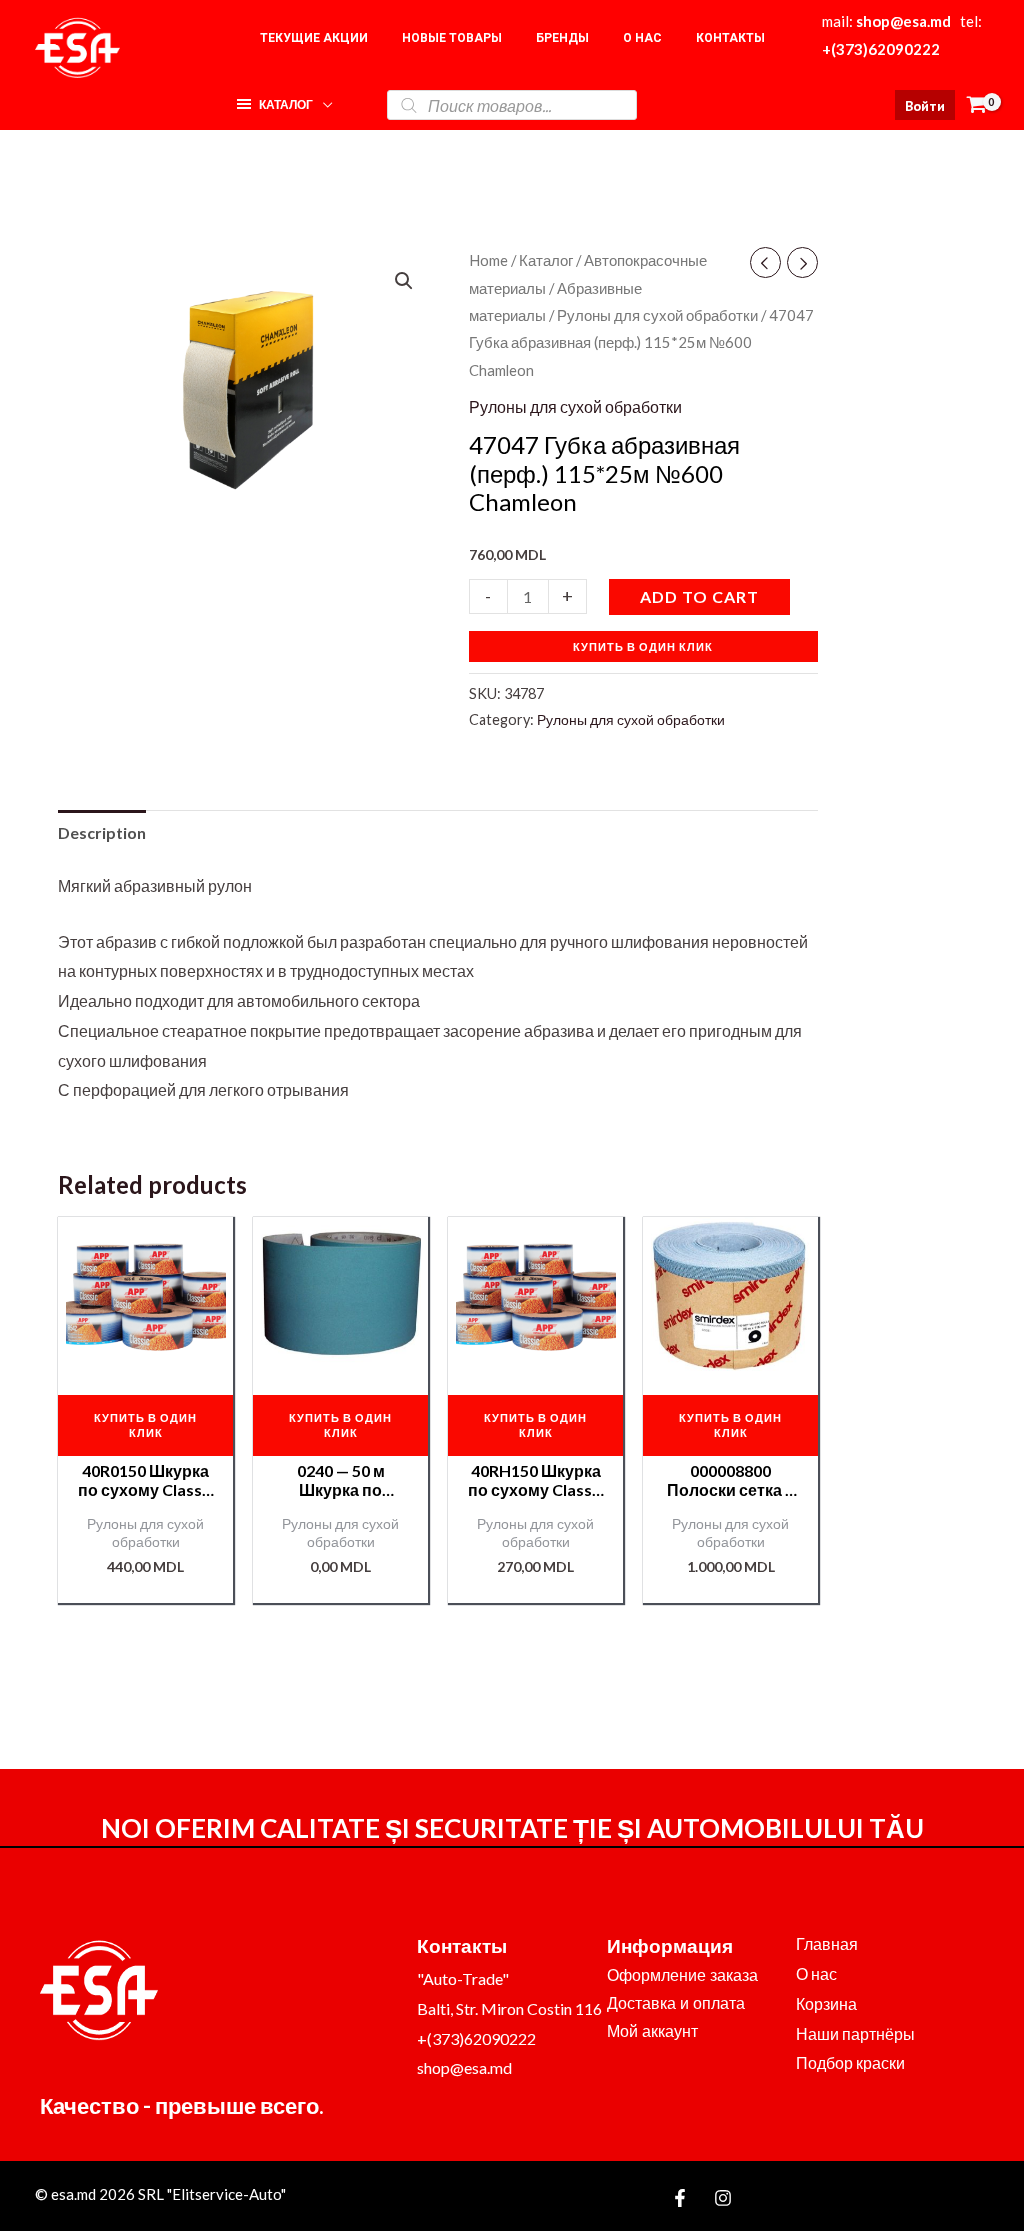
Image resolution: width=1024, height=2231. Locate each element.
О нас (816, 1973)
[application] (323, 99)
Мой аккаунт (652, 2031)
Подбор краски (850, 2062)
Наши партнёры (855, 2033)
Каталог (546, 260)
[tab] (102, 833)
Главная (827, 1943)
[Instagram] (723, 2198)
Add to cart (699, 596)
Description (102, 832)
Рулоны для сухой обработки (657, 315)
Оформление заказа (682, 1975)
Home (488, 260)
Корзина (826, 2003)
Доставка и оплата (676, 2003)
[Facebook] (680, 2198)
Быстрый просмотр (146, 1359)
